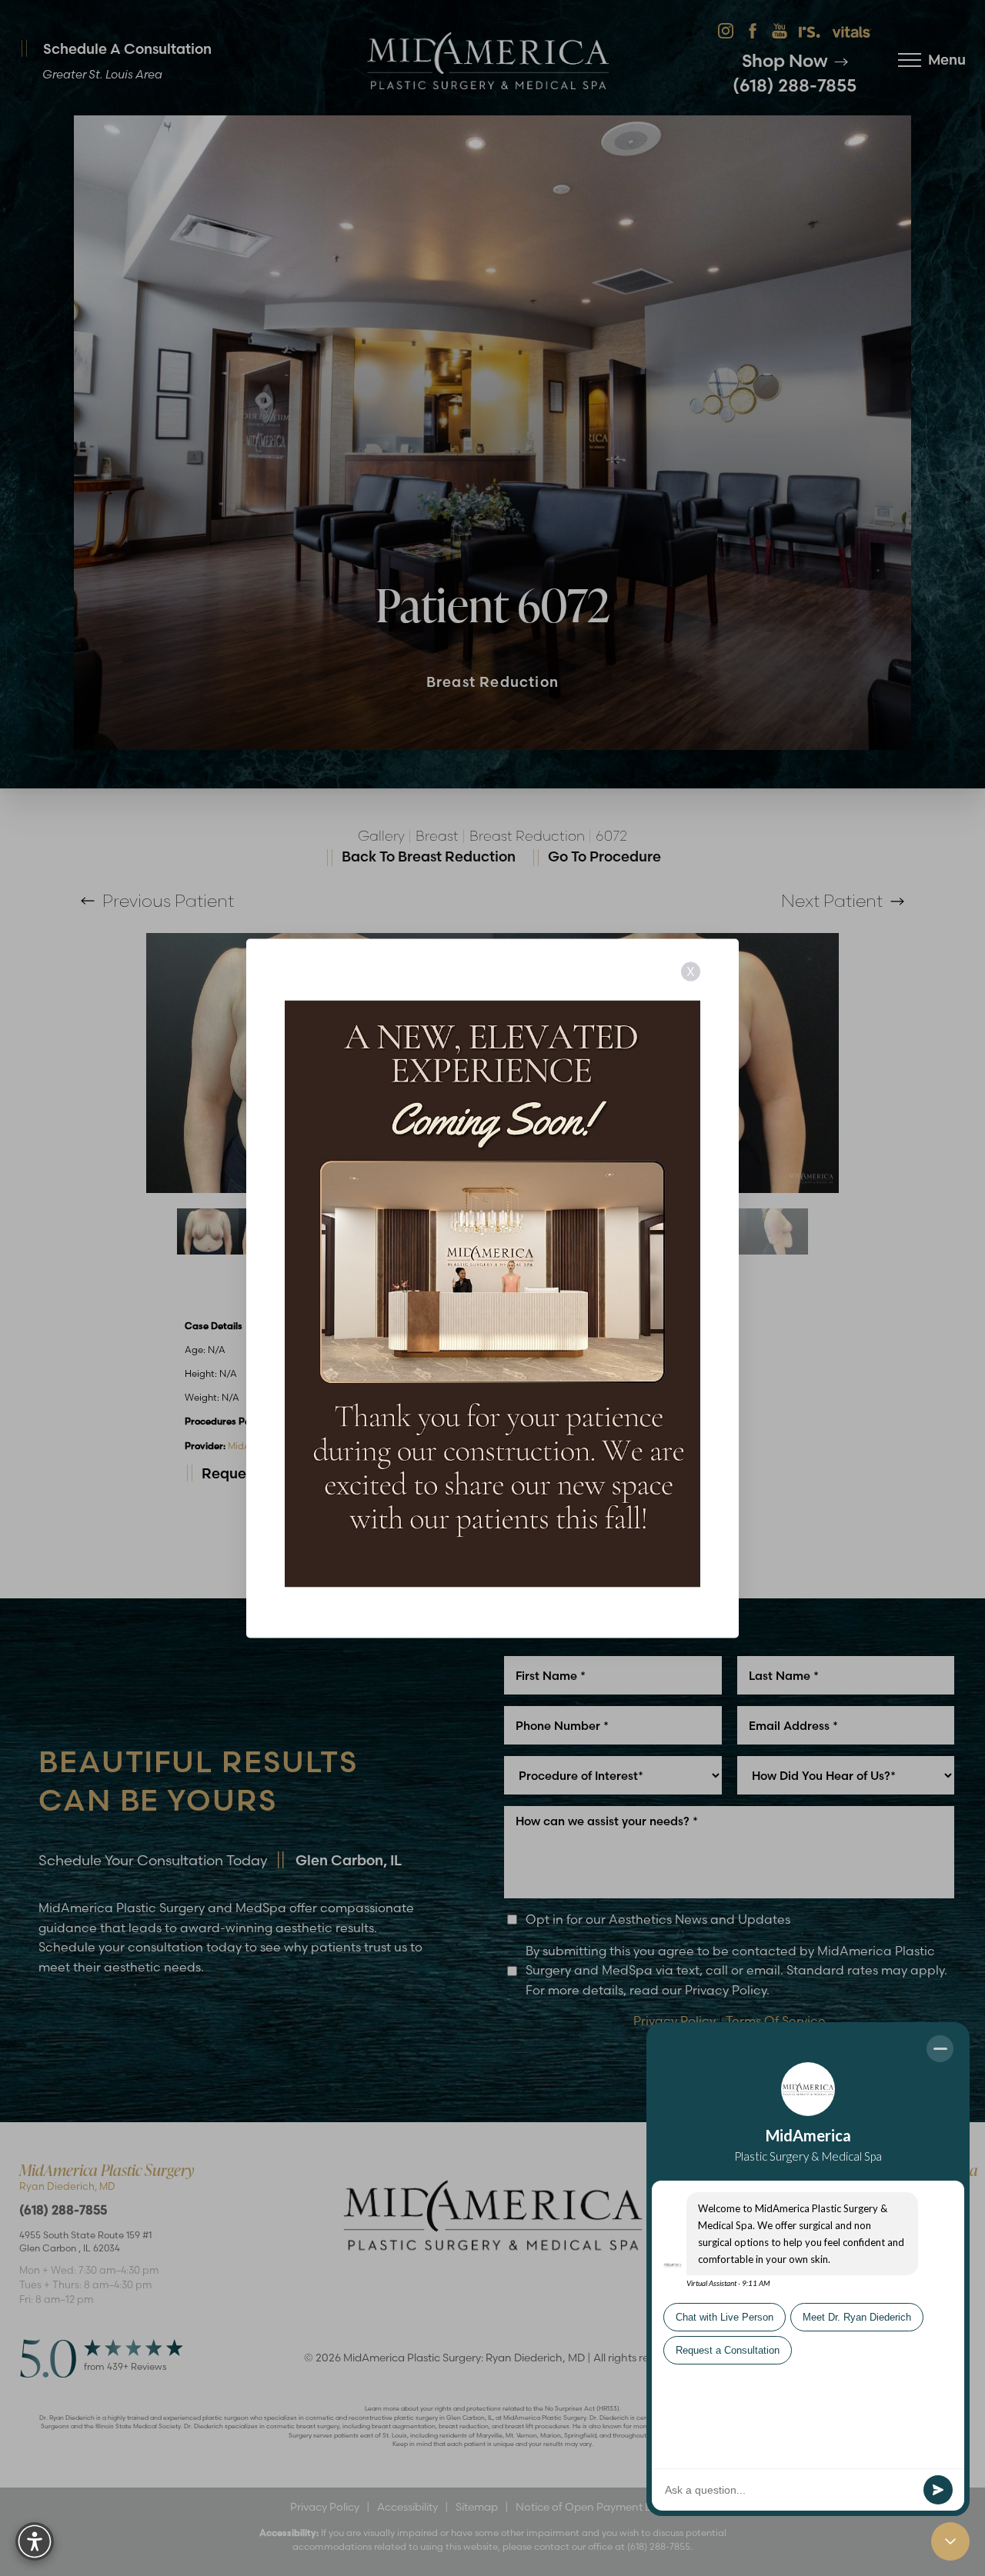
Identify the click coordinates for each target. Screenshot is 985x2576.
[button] (35, 2541)
